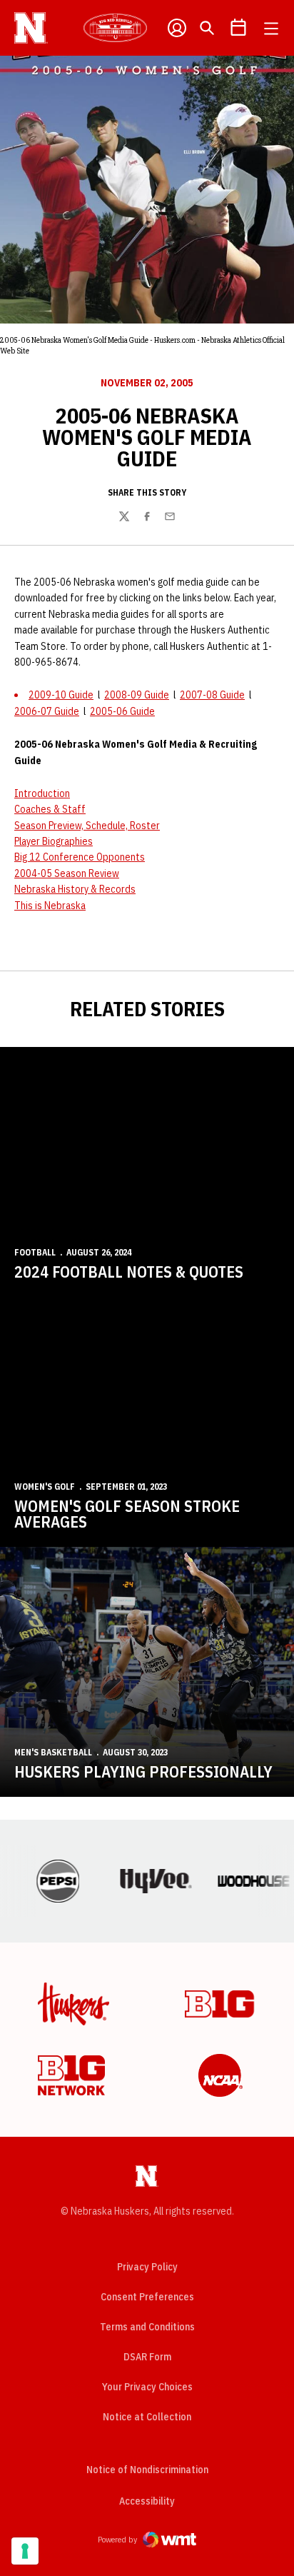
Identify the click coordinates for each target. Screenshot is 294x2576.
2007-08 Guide (212, 695)
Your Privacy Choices (147, 2387)
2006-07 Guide (47, 711)
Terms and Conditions (147, 2327)
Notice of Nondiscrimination (147, 2470)
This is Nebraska (50, 906)
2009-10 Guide (61, 695)
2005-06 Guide (122, 711)
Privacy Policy (147, 2267)
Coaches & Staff (50, 809)
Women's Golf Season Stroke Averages (127, 1514)
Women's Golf (45, 1487)
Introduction (42, 793)
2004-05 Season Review (67, 873)
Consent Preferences (147, 2297)
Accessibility (147, 2501)
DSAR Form (147, 2357)
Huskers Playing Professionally (143, 1771)
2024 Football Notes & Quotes (129, 1272)
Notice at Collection (147, 2417)
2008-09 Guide (137, 695)
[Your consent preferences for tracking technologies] (25, 2551)
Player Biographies (54, 841)
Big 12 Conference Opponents (80, 857)
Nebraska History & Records (75, 889)
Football (35, 1252)
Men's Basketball (53, 1752)
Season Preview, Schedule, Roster (87, 826)
